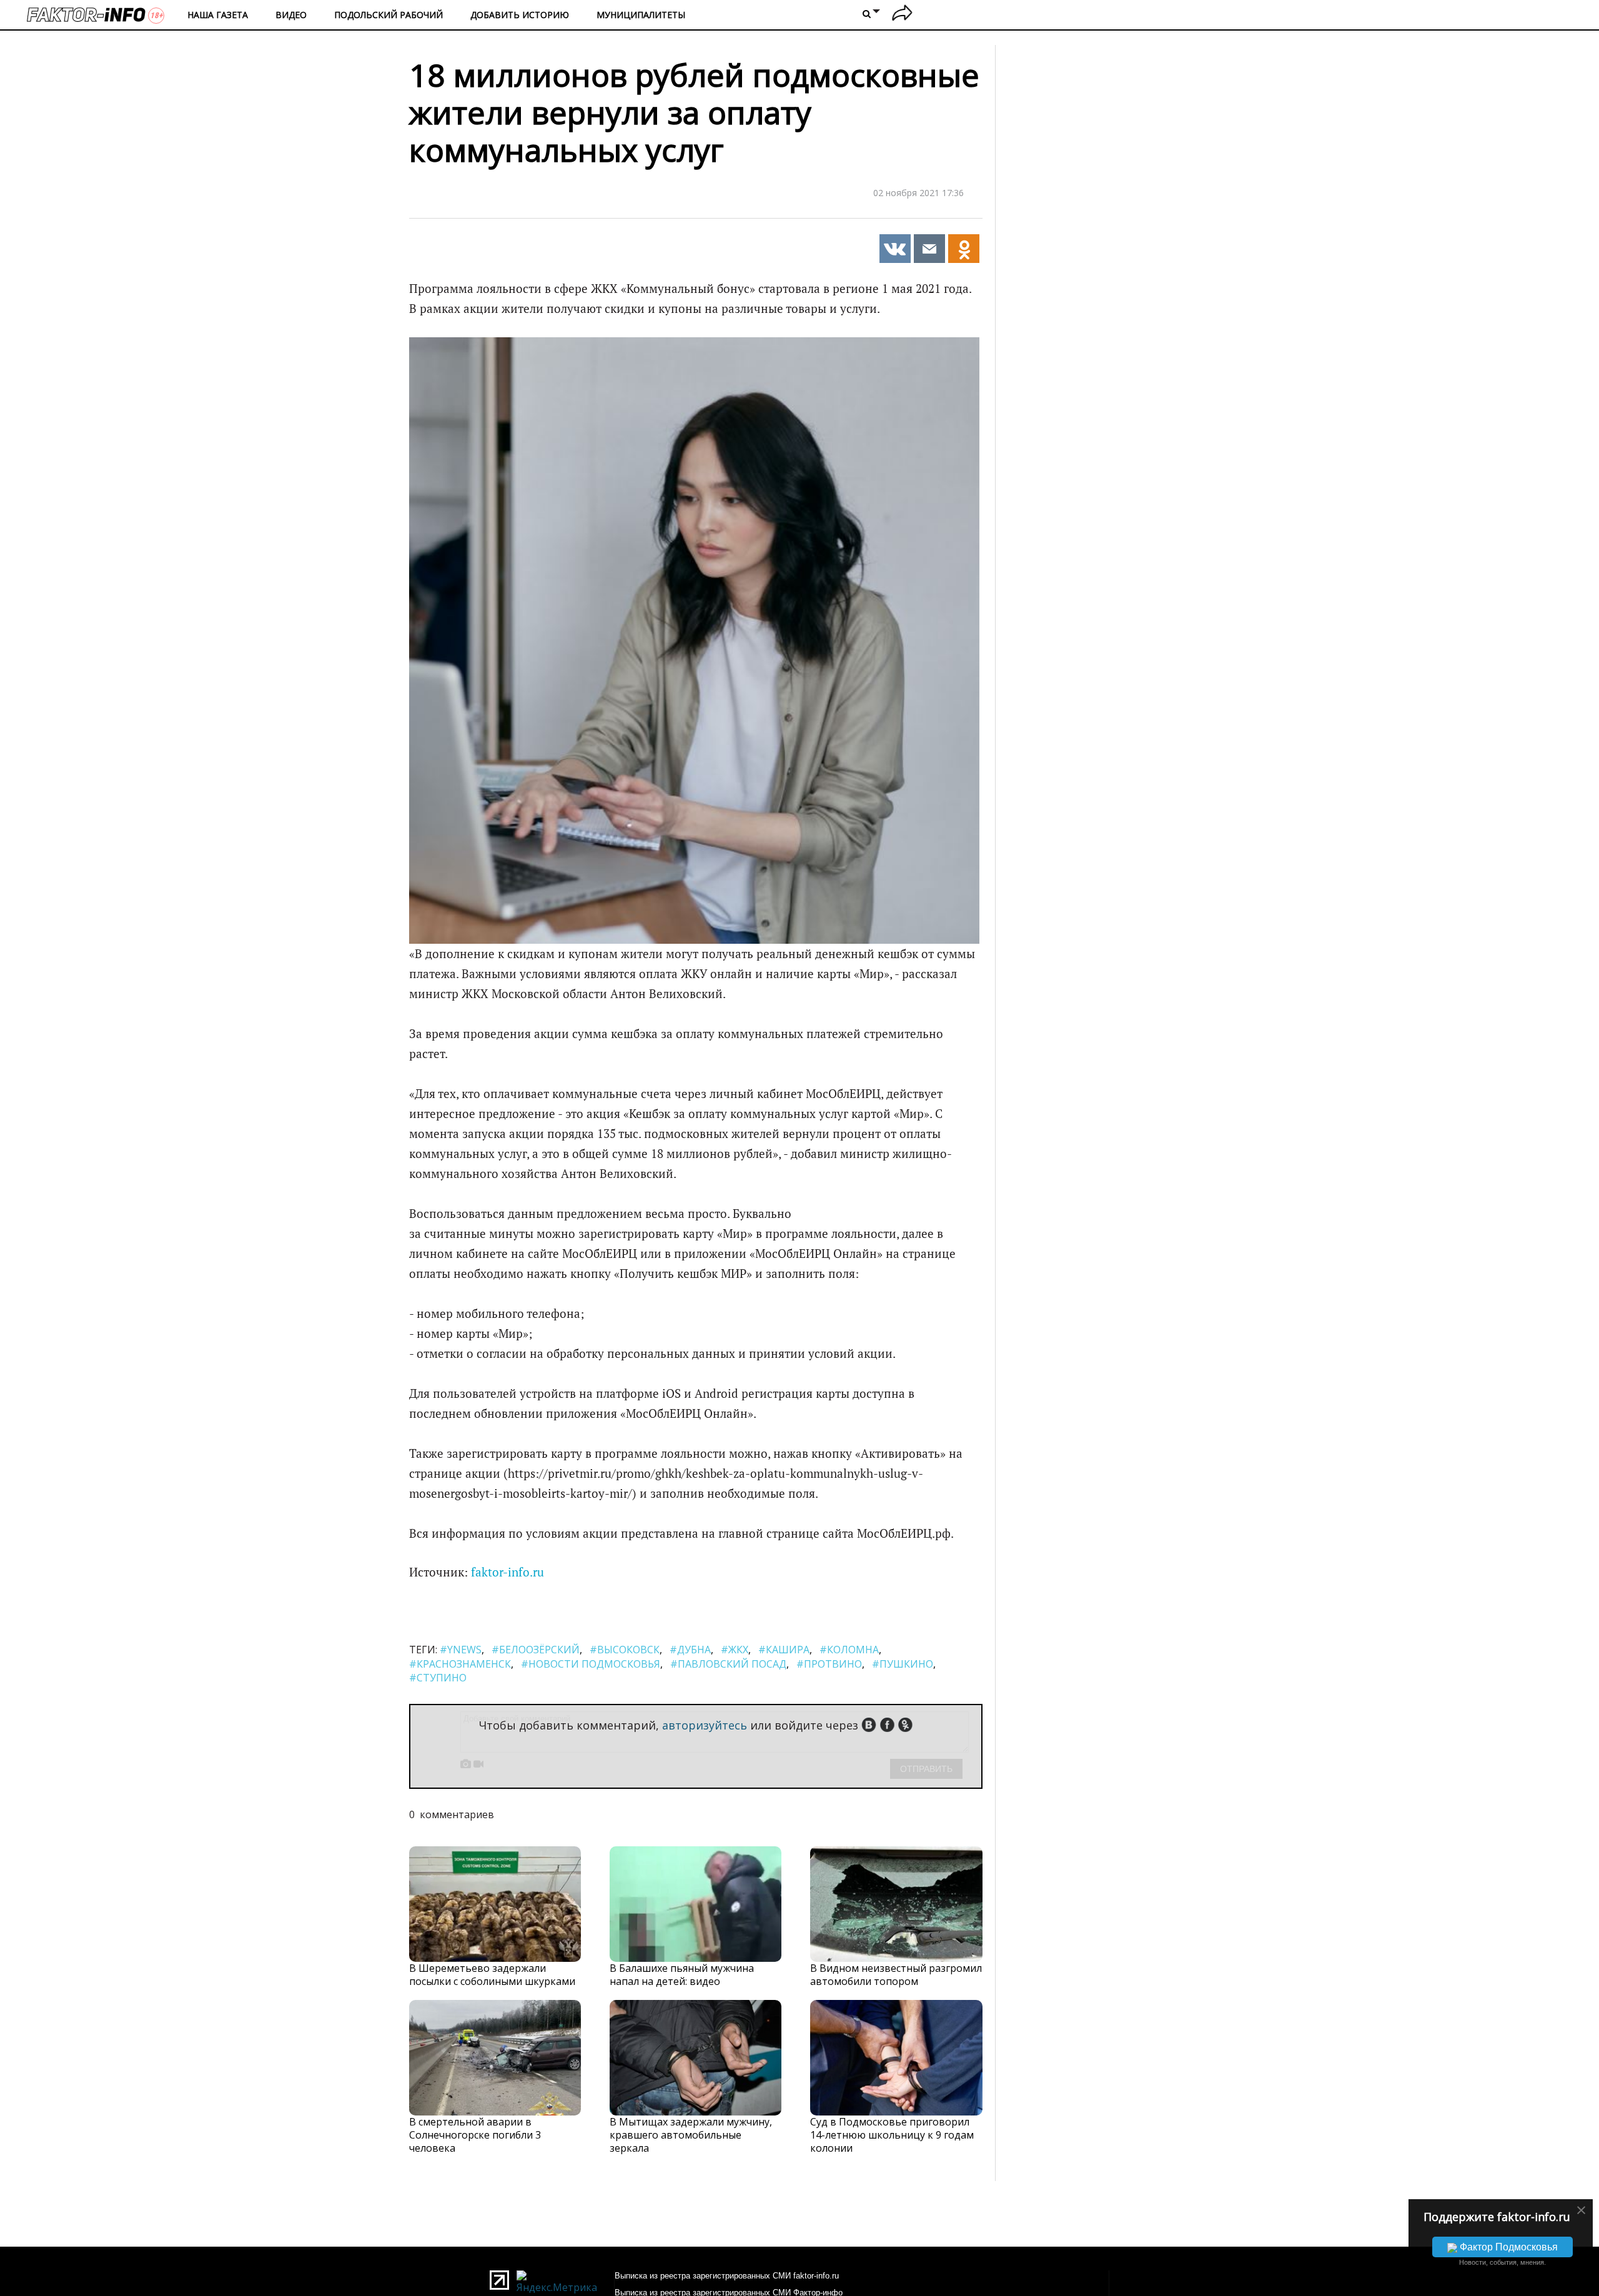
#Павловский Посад (728, 1664)
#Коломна (849, 1650)
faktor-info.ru (507, 1572)
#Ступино (438, 1678)
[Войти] (902, 15)
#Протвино (829, 1664)
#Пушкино (903, 1664)
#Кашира (784, 1650)
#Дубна (690, 1650)
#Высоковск (625, 1650)
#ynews (461, 1650)
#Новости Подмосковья (591, 1664)
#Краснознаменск (460, 1664)
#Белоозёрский (536, 1650)
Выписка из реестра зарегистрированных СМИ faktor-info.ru (727, 2276)
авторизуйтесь (705, 1725)
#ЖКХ (735, 1650)
